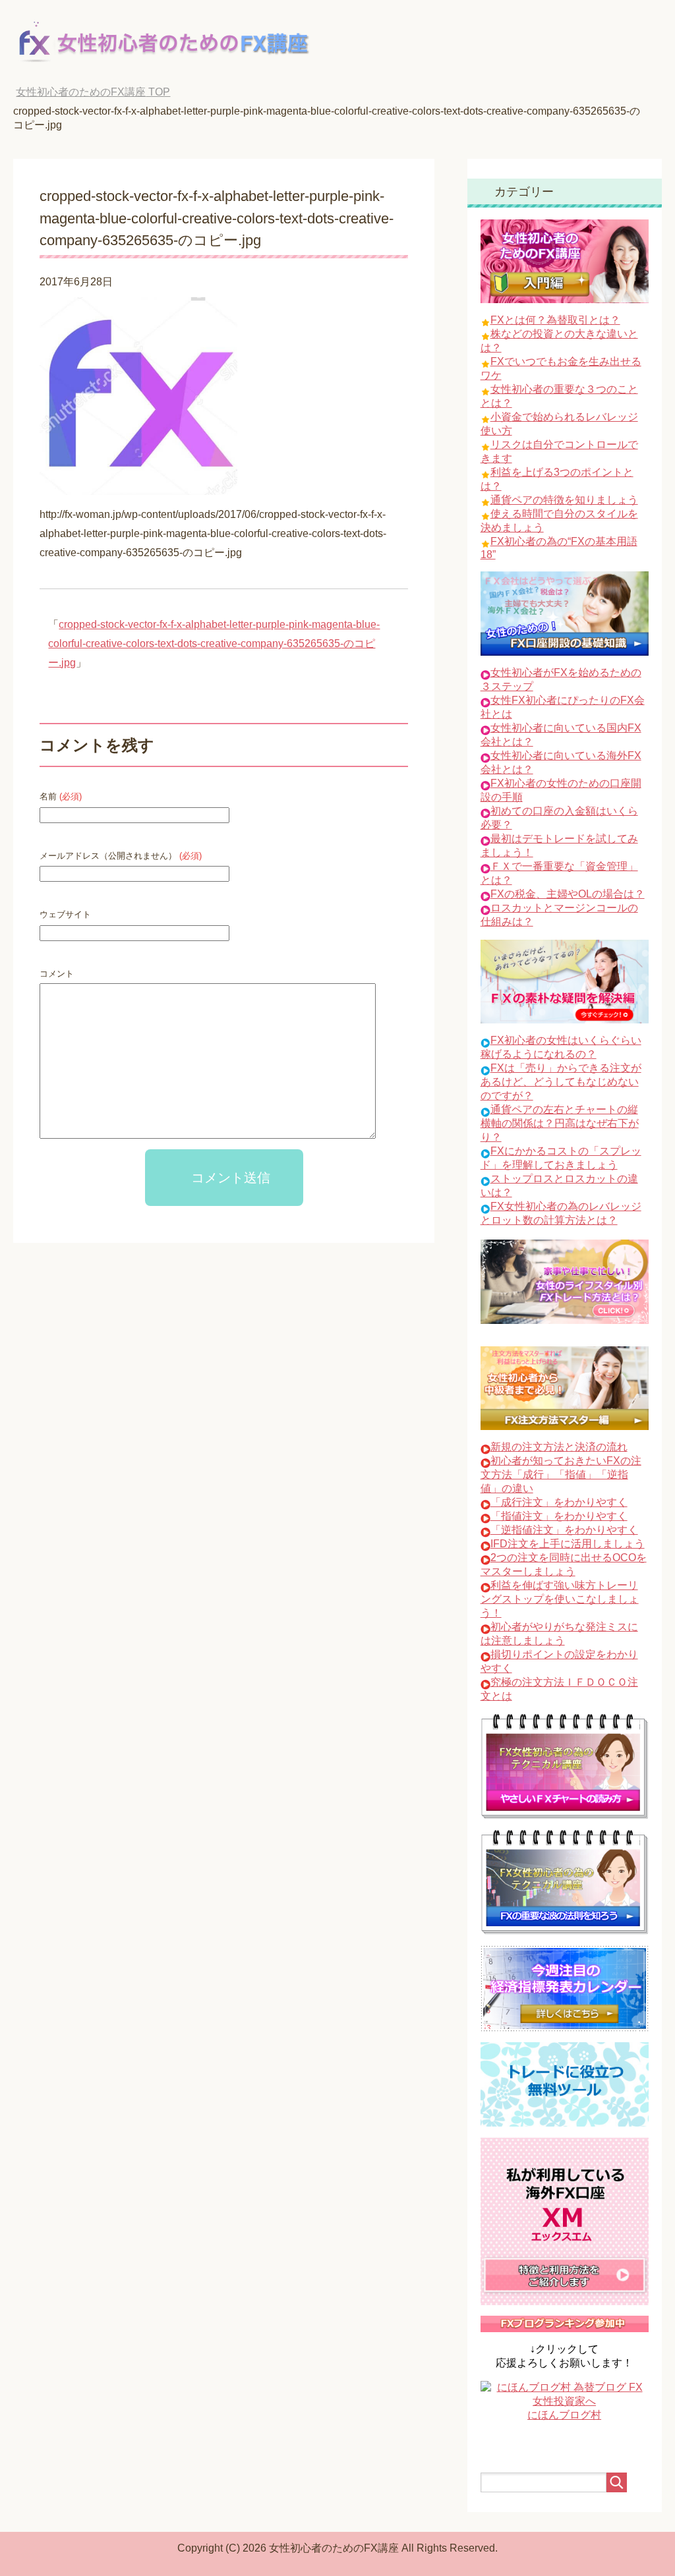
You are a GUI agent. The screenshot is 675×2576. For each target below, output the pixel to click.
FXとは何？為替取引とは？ (555, 320)
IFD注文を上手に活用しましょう (568, 1544)
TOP (93, 92)
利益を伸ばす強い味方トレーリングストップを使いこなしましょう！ (560, 1599)
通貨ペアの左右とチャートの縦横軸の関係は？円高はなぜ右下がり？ (560, 1123)
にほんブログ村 (564, 2415)
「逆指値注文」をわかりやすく (564, 1530)
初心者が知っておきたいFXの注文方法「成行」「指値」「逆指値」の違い (561, 1474)
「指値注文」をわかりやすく (559, 1516)
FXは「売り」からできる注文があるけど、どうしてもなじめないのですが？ (561, 1082)
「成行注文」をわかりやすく (559, 1502)
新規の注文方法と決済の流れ (559, 1447)
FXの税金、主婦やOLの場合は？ (568, 894)
